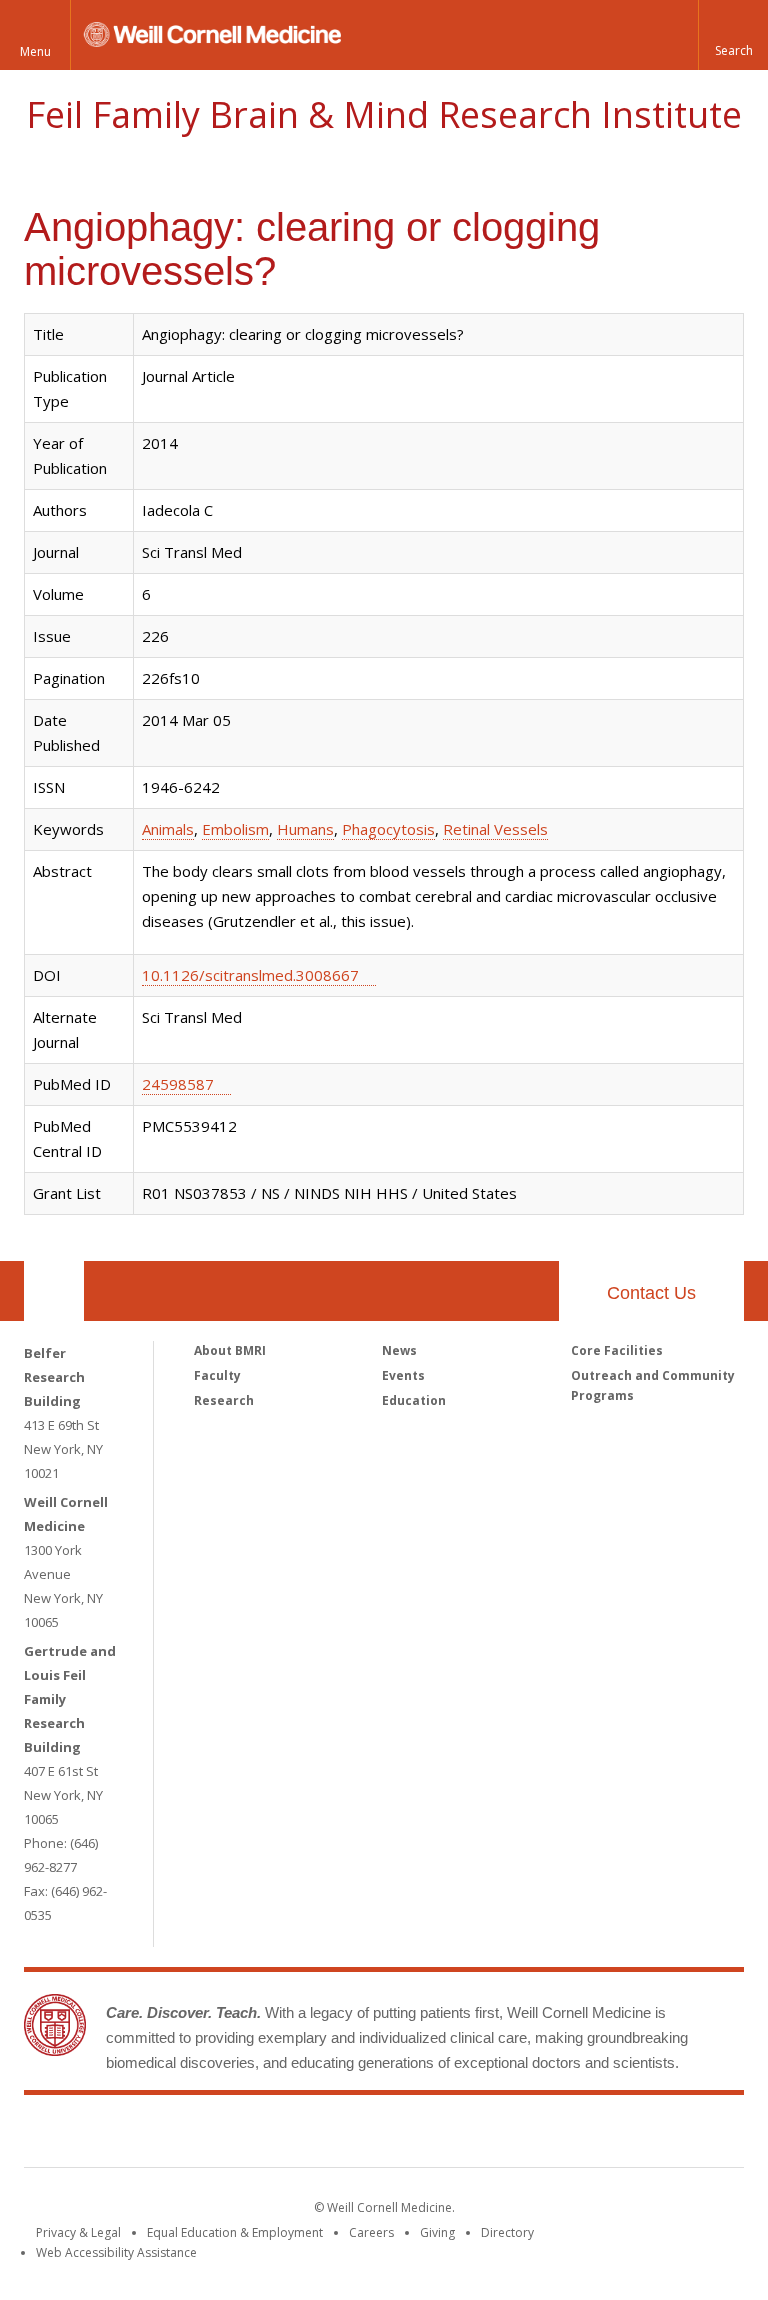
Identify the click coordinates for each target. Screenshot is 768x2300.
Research (224, 1400)
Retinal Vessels (495, 829)
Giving (437, 2232)
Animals (168, 829)
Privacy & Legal (78, 2232)
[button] (733, 35)
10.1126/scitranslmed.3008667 (250, 975)
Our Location (54, 1291)
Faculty (217, 1375)
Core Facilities (617, 1350)
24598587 (178, 1084)
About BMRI (230, 1350)
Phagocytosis (388, 829)
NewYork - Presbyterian (551, 2135)
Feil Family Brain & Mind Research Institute (384, 114)
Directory (507, 2232)
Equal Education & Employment (235, 2232)
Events (403, 1375)
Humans (305, 829)
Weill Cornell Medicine (238, 2135)
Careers (371, 2232)
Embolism (235, 829)
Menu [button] (35, 51)
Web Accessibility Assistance (116, 2252)
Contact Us (651, 1293)
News (399, 1350)
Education (414, 1400)
